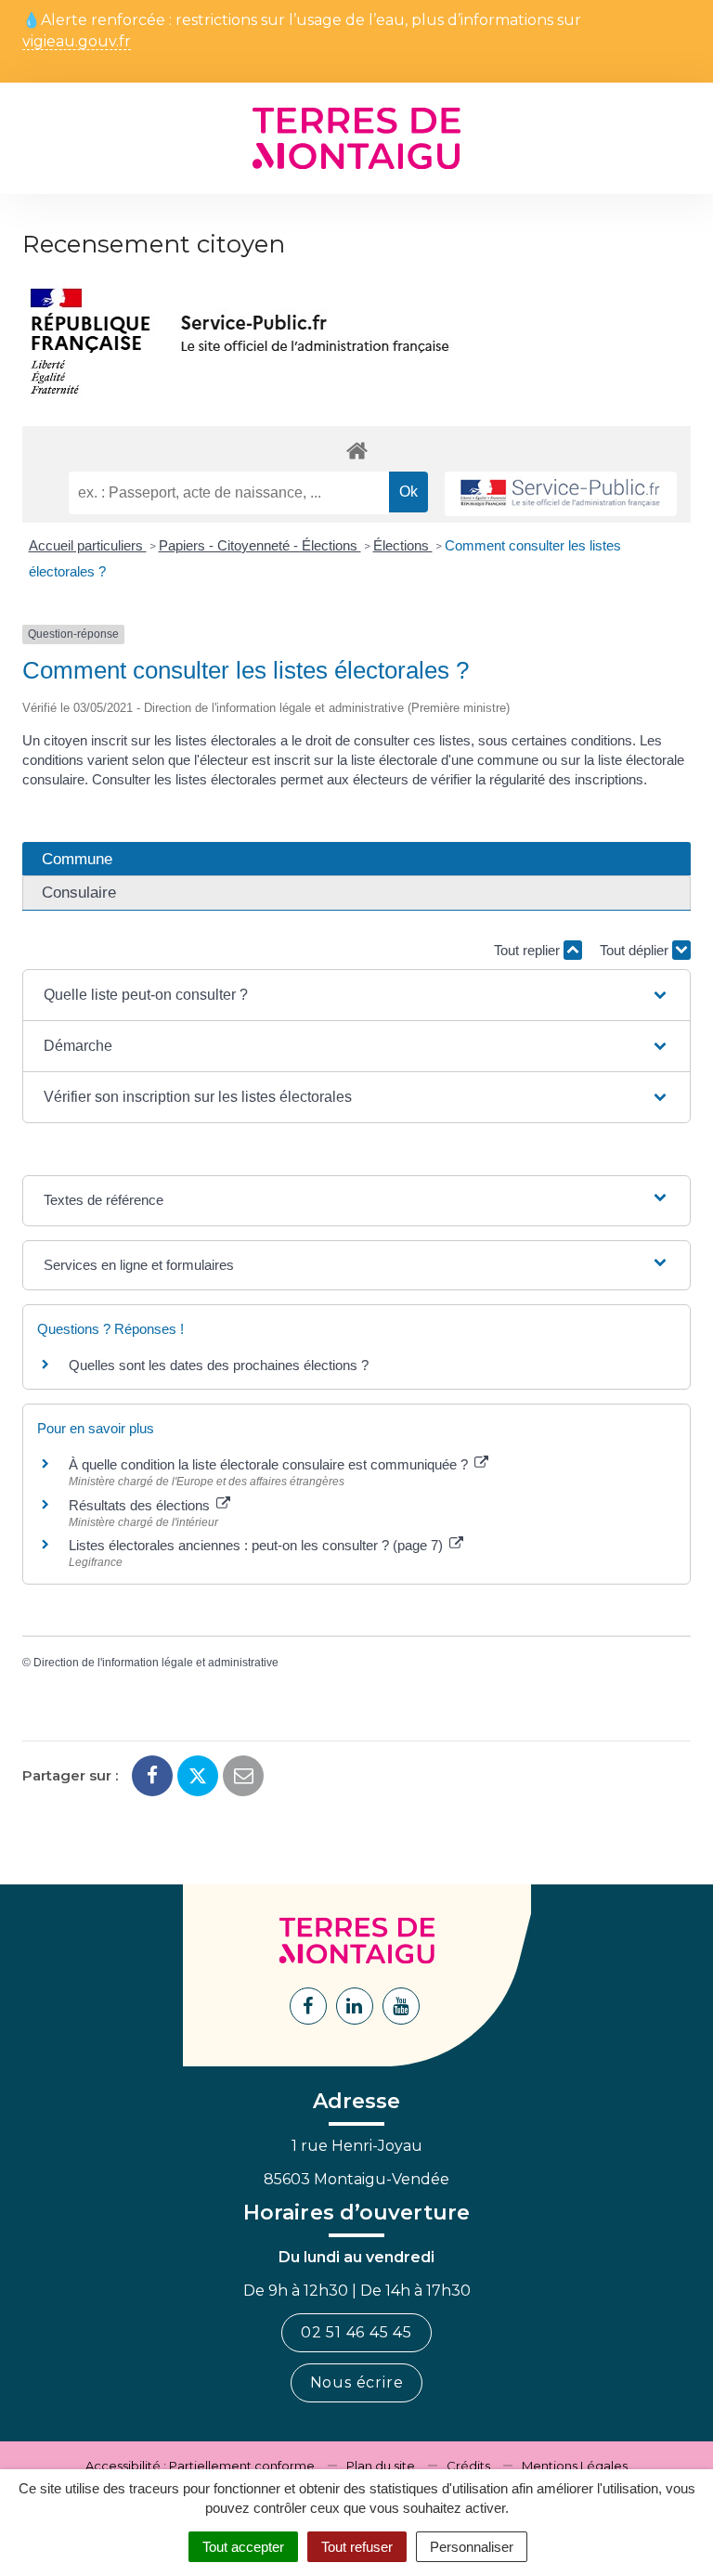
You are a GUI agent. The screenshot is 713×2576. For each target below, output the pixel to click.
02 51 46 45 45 (356, 2332)
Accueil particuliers (88, 545)
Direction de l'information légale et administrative (156, 1663)
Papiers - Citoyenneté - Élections (260, 545)
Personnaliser (472, 2547)
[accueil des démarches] (356, 450)
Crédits (468, 2466)
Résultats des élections (141, 1505)
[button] (356, 995)
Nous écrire (357, 2382)
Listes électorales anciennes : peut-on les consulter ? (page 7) (258, 1545)
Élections (403, 545)
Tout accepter (243, 2547)
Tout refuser (357, 2547)
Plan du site (381, 2466)
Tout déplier (636, 950)
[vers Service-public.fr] (561, 494)
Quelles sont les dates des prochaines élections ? (219, 1365)
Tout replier (529, 950)
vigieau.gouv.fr (77, 42)
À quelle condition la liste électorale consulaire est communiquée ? (270, 1464)
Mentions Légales (575, 2466)
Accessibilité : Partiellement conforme (200, 2466)
